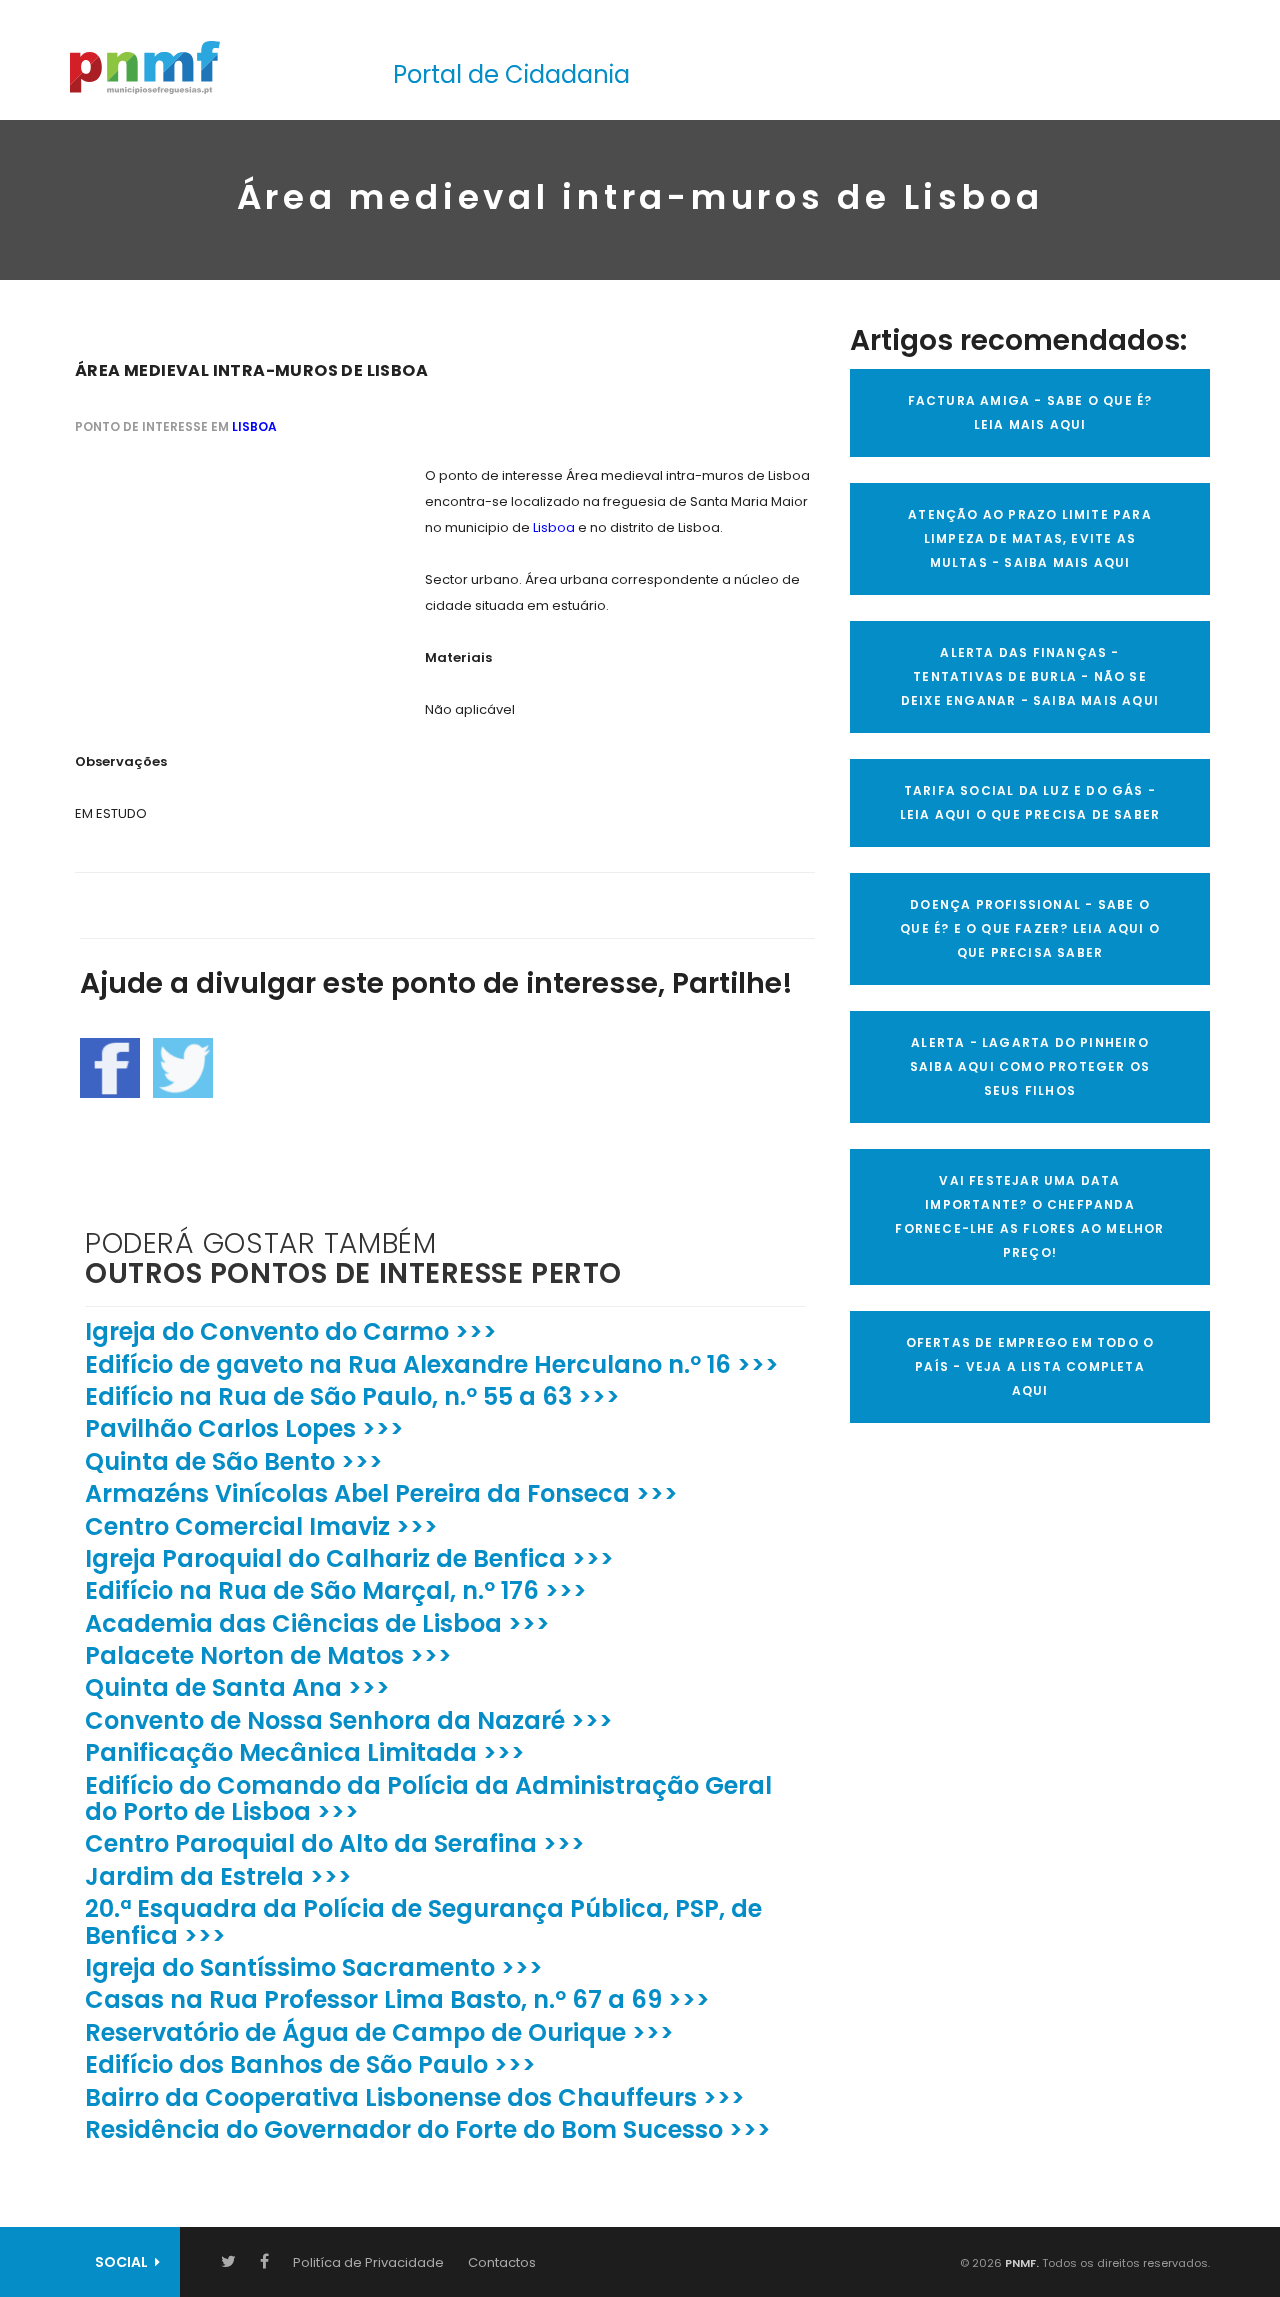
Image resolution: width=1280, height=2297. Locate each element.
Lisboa (254, 426)
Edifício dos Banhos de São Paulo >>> (310, 2064)
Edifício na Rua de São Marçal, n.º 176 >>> (336, 1590)
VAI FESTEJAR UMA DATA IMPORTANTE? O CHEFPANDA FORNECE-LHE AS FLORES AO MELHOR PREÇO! (1029, 1216)
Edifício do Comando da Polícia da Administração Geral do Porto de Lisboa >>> (428, 1798)
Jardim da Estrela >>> (218, 1876)
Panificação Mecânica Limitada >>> (305, 1752)
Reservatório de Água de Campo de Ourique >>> (379, 2032)
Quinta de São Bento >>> (234, 1461)
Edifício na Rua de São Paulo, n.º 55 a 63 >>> (352, 1396)
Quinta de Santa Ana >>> (237, 1687)
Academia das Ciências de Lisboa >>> (317, 1623)
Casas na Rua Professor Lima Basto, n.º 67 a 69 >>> (397, 1999)
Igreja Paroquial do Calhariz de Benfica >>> (349, 1558)
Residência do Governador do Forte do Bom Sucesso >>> (428, 2129)
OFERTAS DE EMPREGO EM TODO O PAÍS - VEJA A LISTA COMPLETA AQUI (1030, 1366)
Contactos (502, 2262)
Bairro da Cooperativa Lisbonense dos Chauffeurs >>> (415, 2097)
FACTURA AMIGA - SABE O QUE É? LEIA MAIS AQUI (1030, 412)
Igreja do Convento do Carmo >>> (291, 1331)
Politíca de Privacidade (368, 2262)
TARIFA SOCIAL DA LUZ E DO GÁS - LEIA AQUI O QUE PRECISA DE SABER (1030, 802)
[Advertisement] (225, 588)
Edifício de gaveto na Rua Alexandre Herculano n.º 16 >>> (432, 1364)
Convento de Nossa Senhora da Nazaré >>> (349, 1720)
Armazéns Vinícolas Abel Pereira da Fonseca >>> (381, 1493)
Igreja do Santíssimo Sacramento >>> (314, 1967)
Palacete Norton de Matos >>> (268, 1655)
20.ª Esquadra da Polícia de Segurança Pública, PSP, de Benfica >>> (423, 1921)
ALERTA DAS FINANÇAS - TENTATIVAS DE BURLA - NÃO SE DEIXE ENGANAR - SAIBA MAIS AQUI (1030, 676)
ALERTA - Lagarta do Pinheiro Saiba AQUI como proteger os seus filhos (1030, 1066)
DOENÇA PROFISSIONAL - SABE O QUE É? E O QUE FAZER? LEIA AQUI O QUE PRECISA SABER (1030, 928)
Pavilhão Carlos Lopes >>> (244, 1428)
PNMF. (1020, 2263)
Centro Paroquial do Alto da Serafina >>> (335, 1843)
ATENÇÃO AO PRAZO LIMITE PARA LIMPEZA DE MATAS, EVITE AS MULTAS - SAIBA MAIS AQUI (1030, 538)
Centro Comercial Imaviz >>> (261, 1526)
